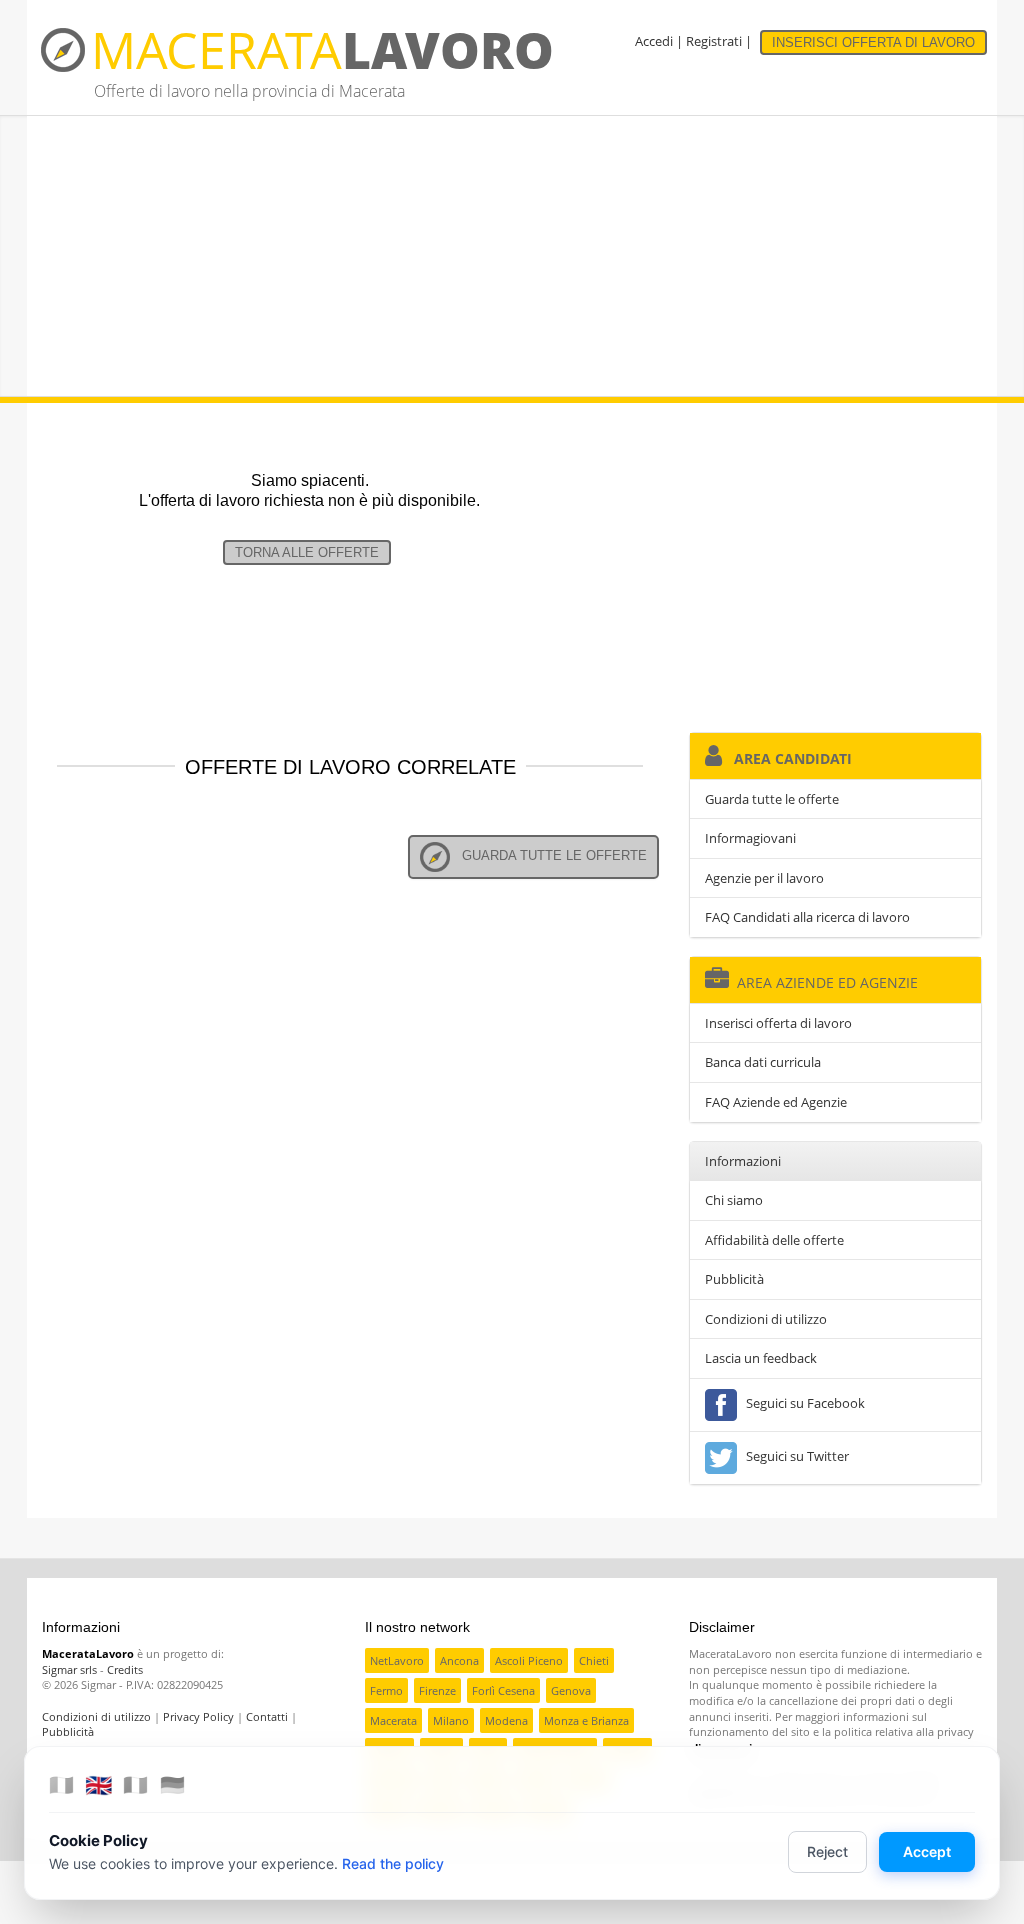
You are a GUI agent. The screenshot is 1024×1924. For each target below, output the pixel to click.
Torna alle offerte (307, 552)
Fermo (386, 1690)
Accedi (654, 41)
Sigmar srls (69, 1669)
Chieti (594, 1660)
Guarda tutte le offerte (548, 855)
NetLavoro (397, 1660)
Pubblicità (734, 1279)
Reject (827, 1851)
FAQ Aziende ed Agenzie (776, 1102)
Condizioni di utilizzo (766, 1319)
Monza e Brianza (586, 1720)
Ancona (459, 1660)
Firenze (437, 1690)
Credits (125, 1669)
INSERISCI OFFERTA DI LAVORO (873, 42)
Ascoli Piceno (529, 1660)
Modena (506, 1720)
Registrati (714, 41)
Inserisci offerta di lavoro (778, 1023)
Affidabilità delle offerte (774, 1240)
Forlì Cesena (503, 1690)
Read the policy (393, 1863)
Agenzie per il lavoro (764, 878)
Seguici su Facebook (802, 1403)
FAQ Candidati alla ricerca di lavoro (807, 917)
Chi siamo (734, 1200)
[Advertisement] (512, 256)
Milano (451, 1720)
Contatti (267, 1716)
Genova (571, 1690)
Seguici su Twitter (794, 1456)
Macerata (393, 1720)
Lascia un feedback (761, 1358)
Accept (927, 1851)
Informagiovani (750, 838)
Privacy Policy (198, 1716)
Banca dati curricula (763, 1062)
